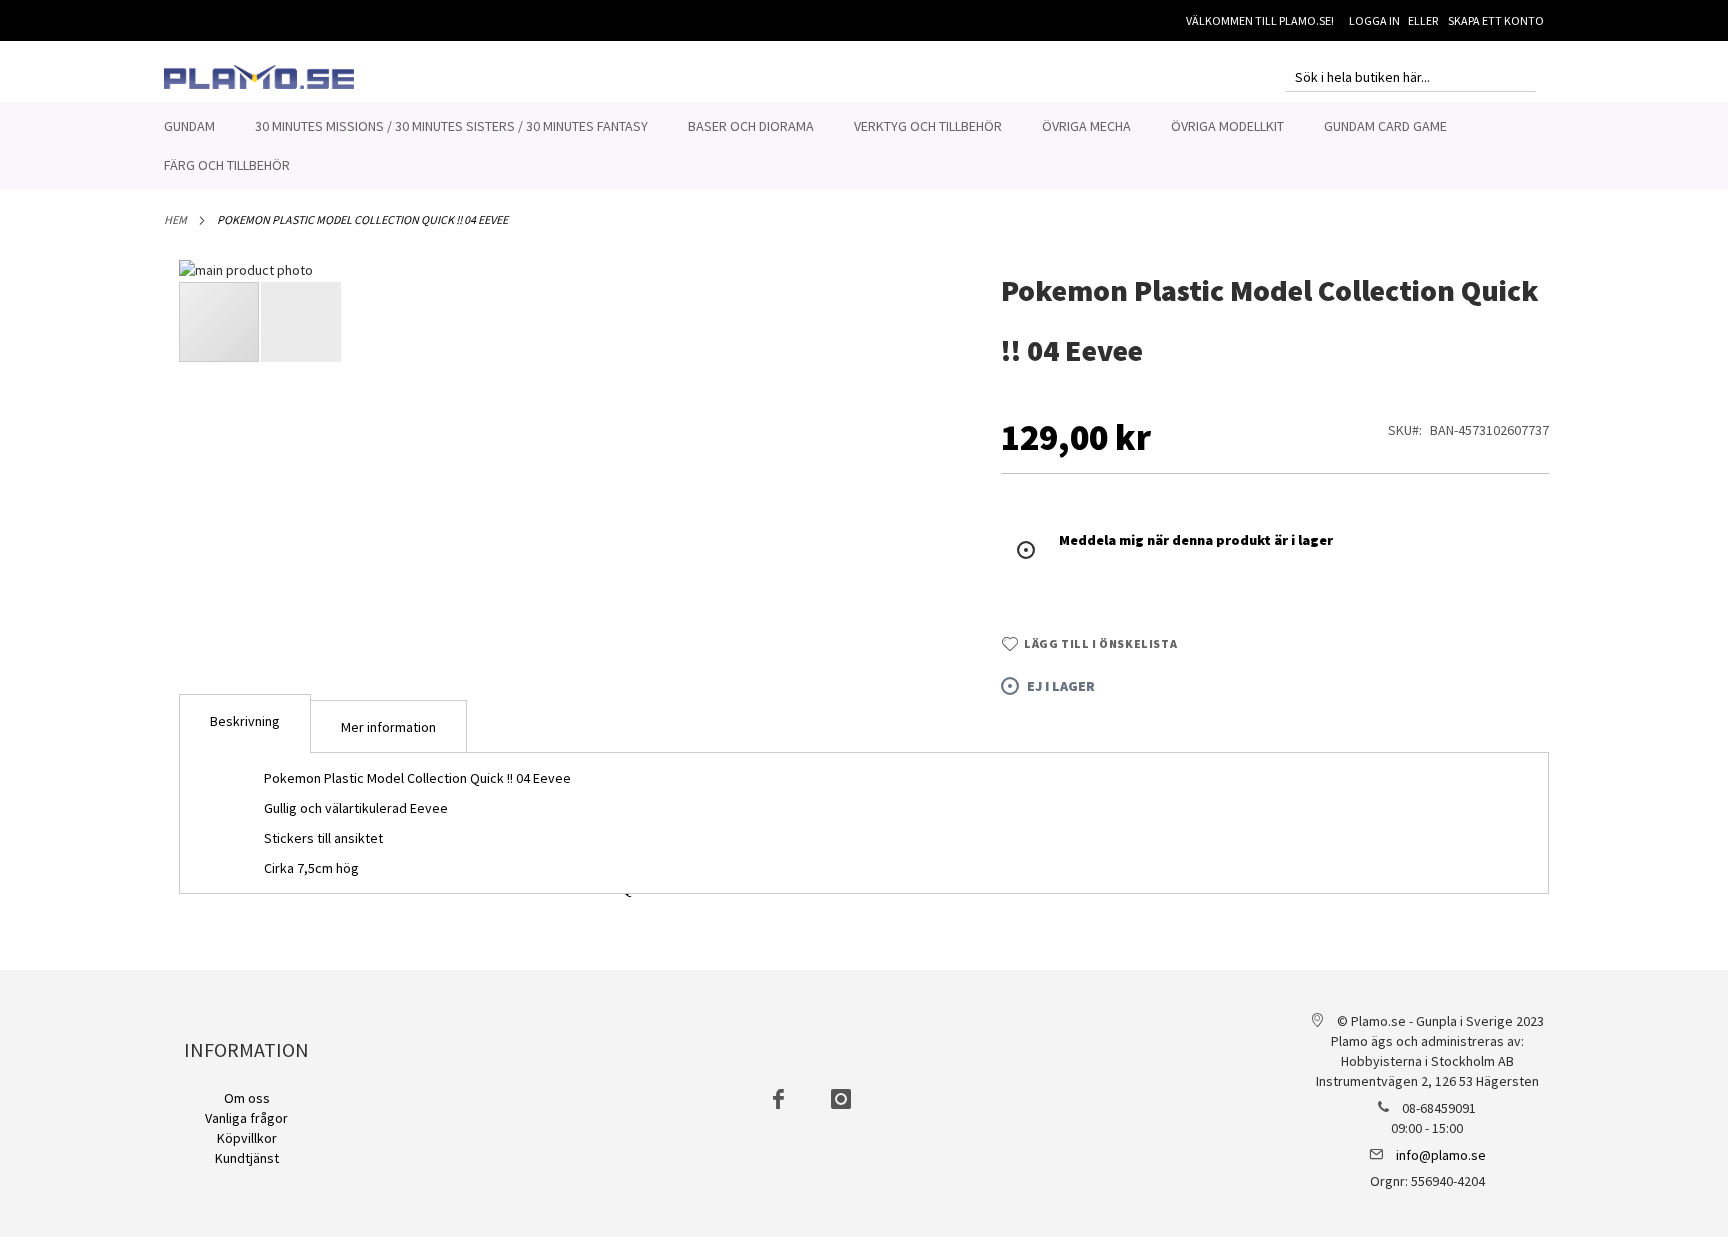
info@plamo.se (1441, 1155)
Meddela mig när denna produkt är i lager (1196, 540)
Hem (175, 219)
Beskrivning (245, 721)
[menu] (864, 146)
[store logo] (259, 77)
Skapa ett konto (1496, 20)
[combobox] (1411, 77)
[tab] (245, 723)
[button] (920, 592)
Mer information (388, 727)
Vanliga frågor (246, 1118)
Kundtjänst (247, 1158)
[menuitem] (189, 126)
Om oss (247, 1098)
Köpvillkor (247, 1138)
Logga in (1374, 20)
